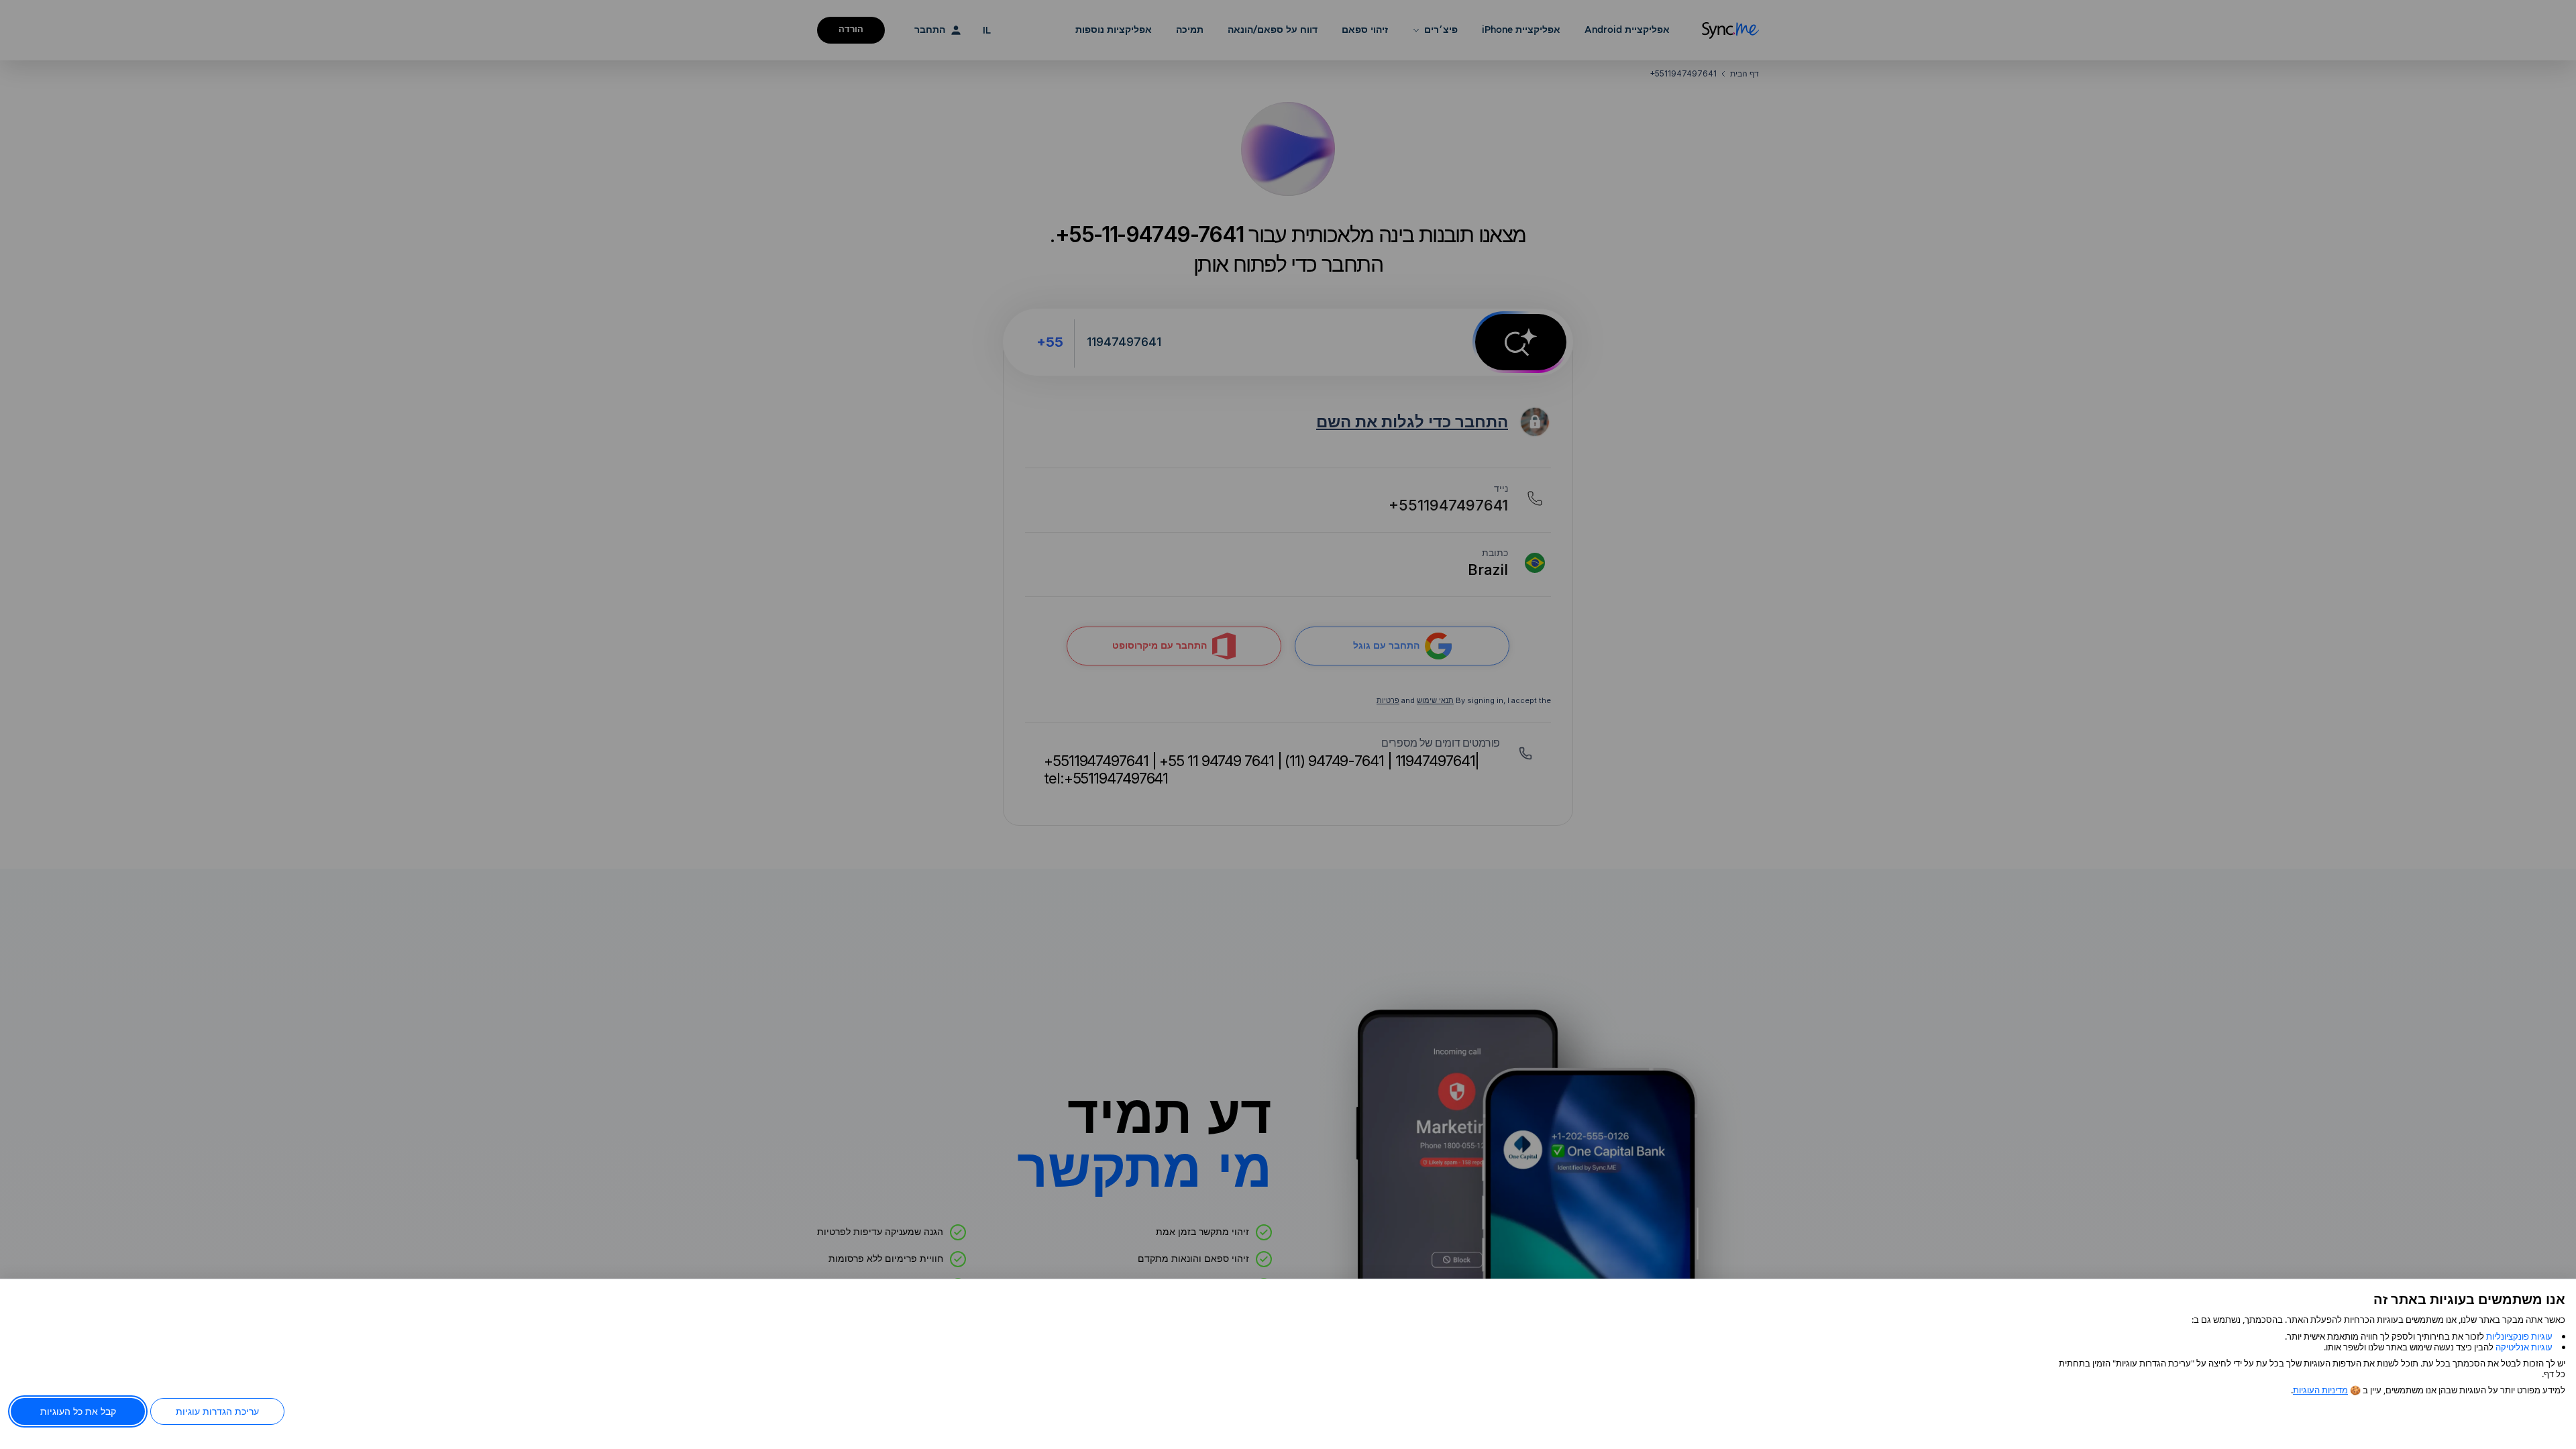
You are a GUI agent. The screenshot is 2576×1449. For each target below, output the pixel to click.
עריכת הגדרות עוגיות (217, 1411)
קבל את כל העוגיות (78, 1411)
